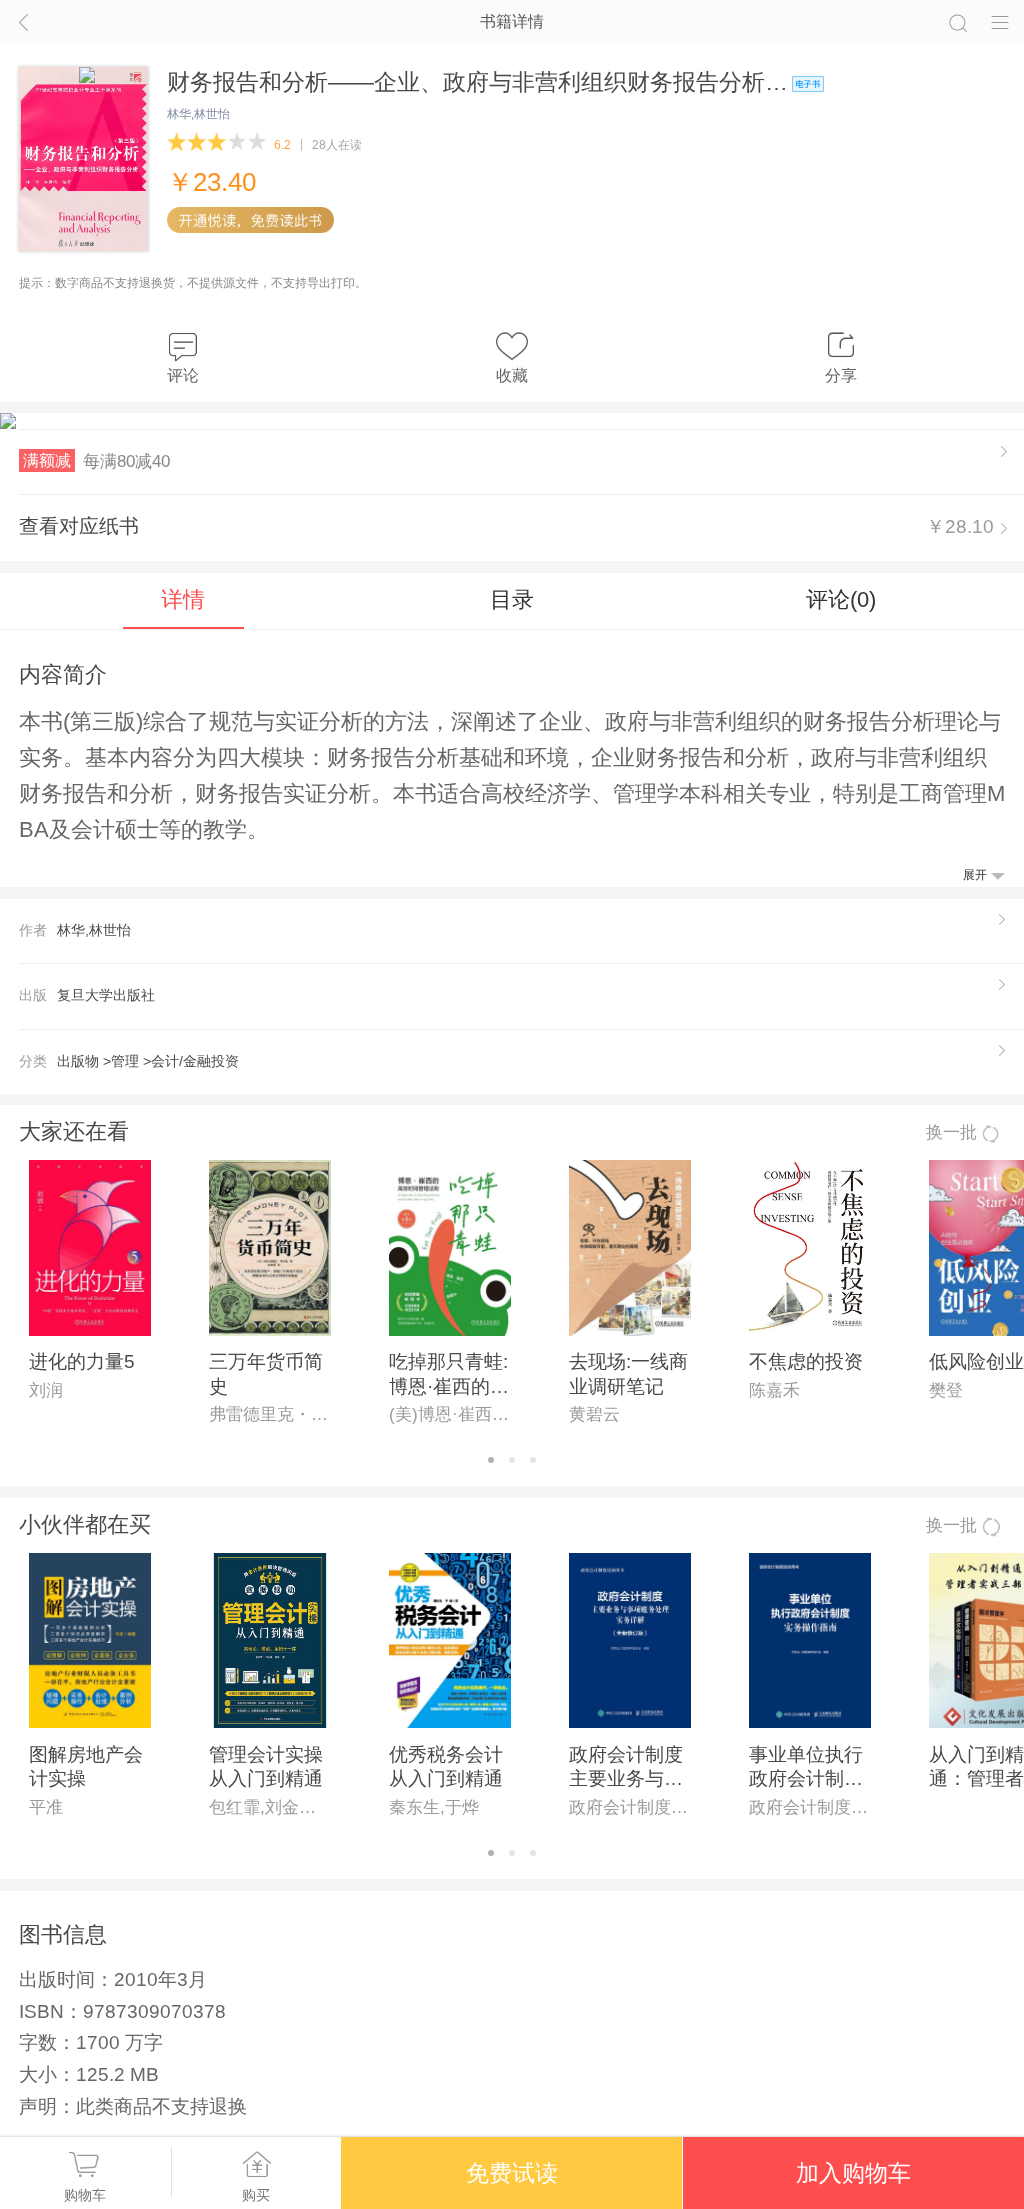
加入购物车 (853, 2173)
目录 (512, 599)
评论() (841, 599)
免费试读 (512, 2173)
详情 (183, 599)
